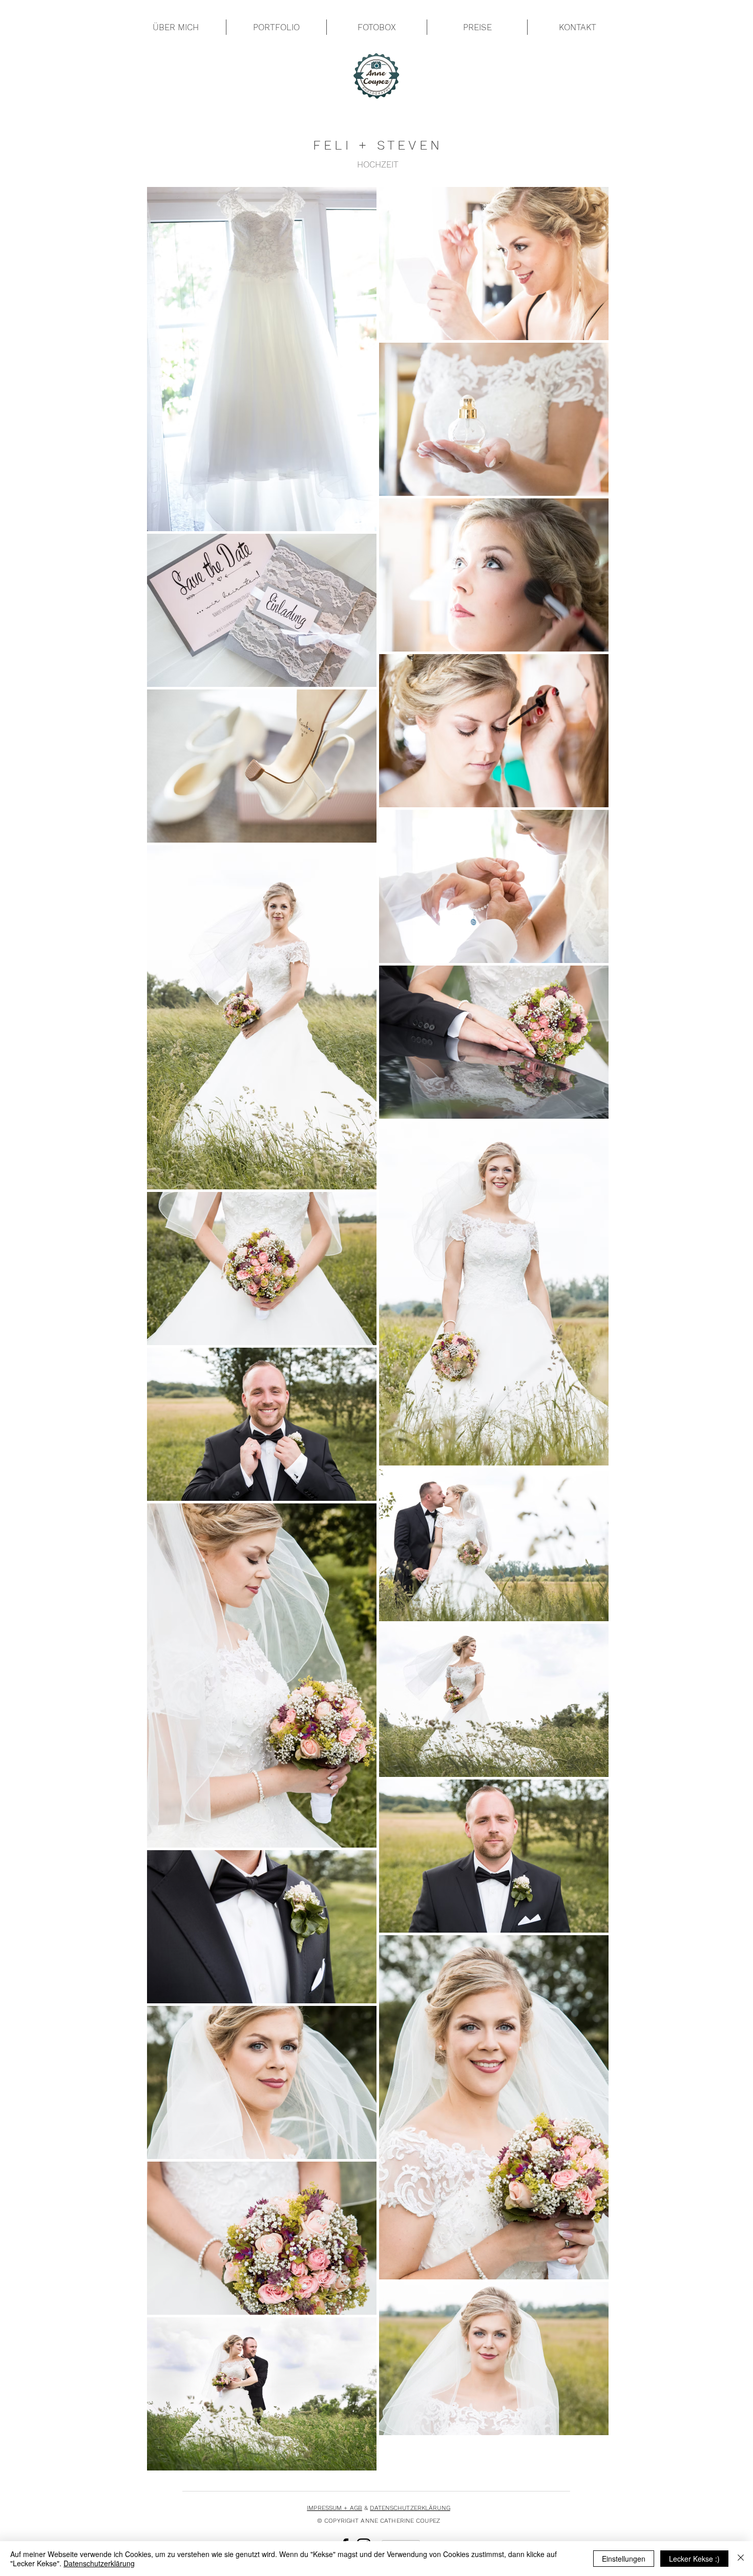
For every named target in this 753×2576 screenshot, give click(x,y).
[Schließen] (741, 2559)
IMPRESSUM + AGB (334, 2508)
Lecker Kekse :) (694, 2559)
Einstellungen (624, 2559)
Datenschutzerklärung (99, 2563)
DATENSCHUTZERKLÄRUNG (410, 2508)
